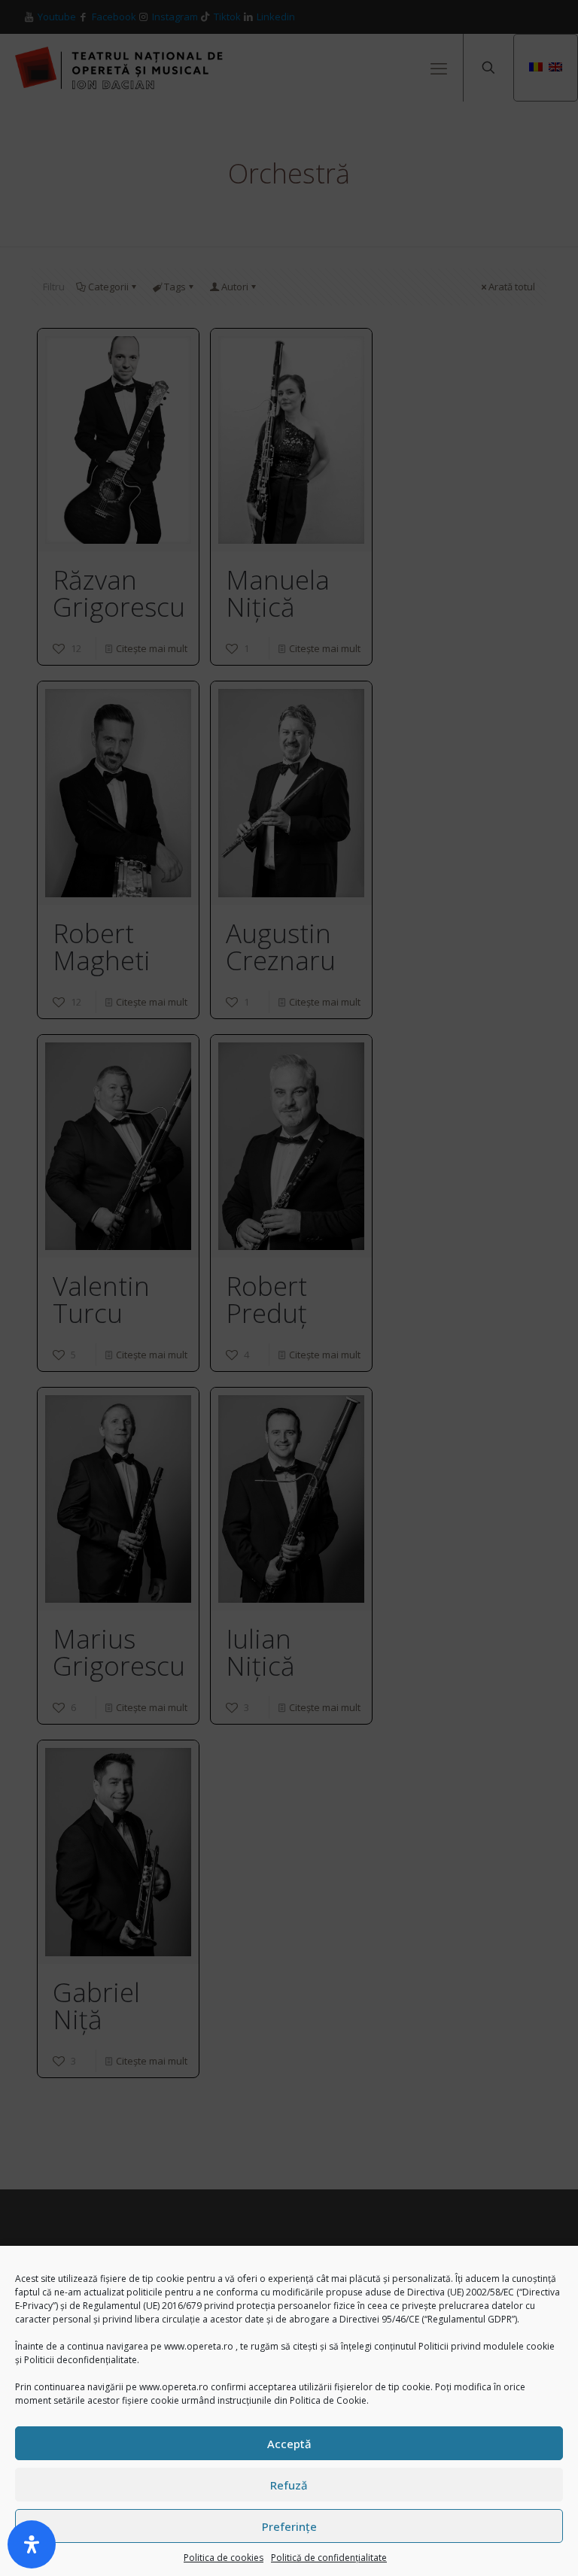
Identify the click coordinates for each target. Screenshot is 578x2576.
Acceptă (289, 2444)
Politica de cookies (224, 2558)
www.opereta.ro (199, 2346)
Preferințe (289, 2526)
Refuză (289, 2485)
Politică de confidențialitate (329, 2558)
